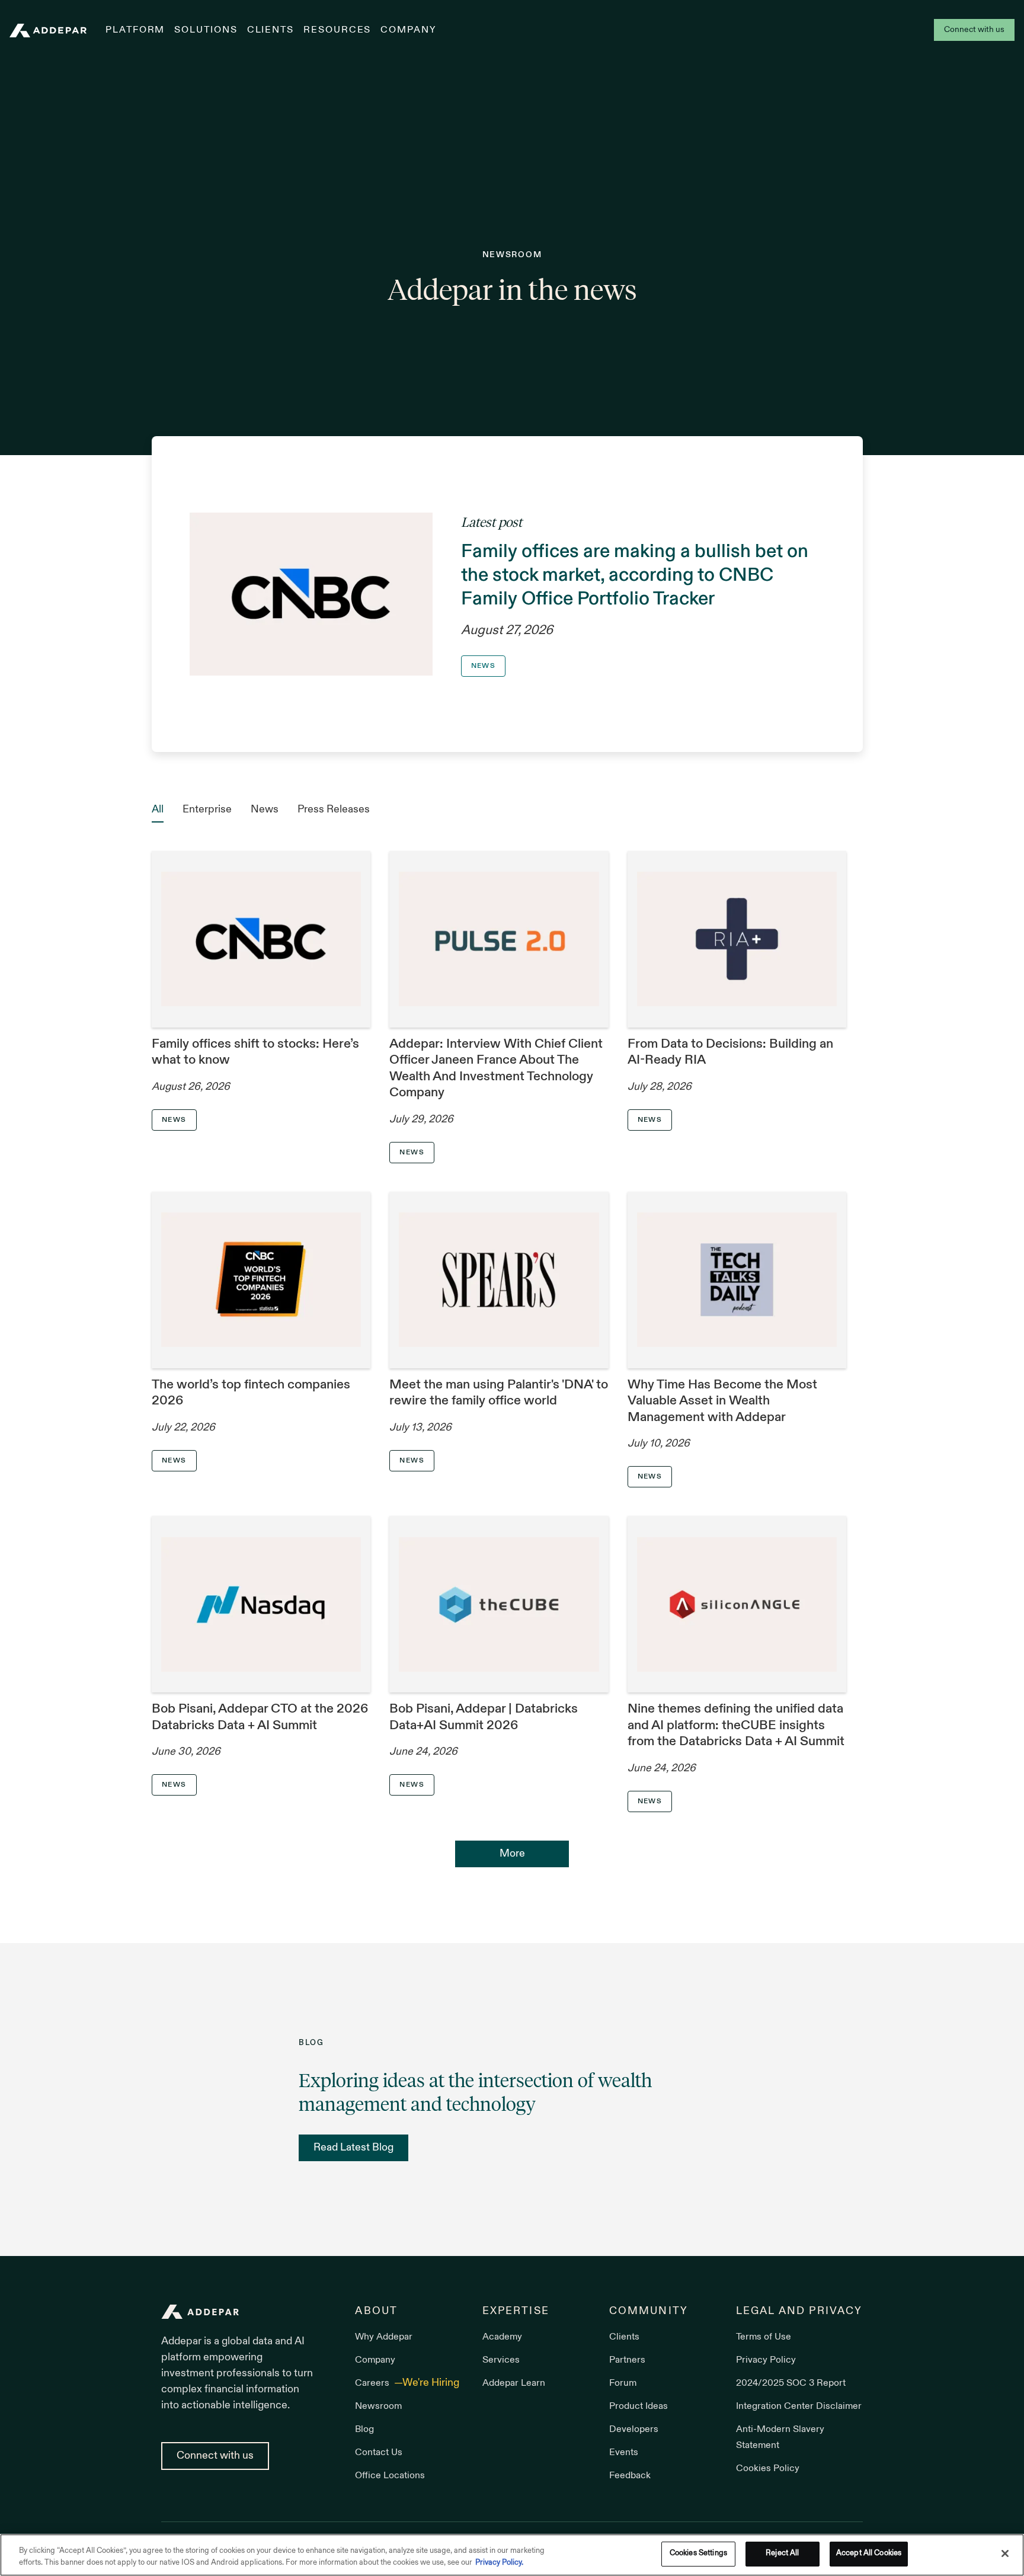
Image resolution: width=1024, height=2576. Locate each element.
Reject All (782, 2553)
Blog (364, 2430)
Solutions (206, 30)
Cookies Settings (698, 2553)
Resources (337, 30)
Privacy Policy (766, 2360)
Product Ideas (639, 2407)
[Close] (1005, 2553)
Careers (373, 2383)
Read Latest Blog (353, 2148)
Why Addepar (384, 2337)
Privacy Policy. (499, 2563)
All (158, 810)
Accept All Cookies (869, 2553)
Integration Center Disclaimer (799, 2407)
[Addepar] (48, 31)
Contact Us (379, 2453)
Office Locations (390, 2476)
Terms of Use (764, 2337)
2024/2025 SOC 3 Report (791, 2383)
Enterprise (207, 810)
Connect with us (974, 30)
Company (408, 30)
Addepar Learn (514, 2383)
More (512, 1854)
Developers (634, 2430)
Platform (135, 30)
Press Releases (334, 810)
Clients (271, 30)
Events (624, 2453)
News (265, 810)
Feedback (630, 2476)
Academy (502, 2337)
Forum (623, 2383)
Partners (627, 2360)
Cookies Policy (768, 2469)
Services (501, 2360)
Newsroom (378, 2407)
